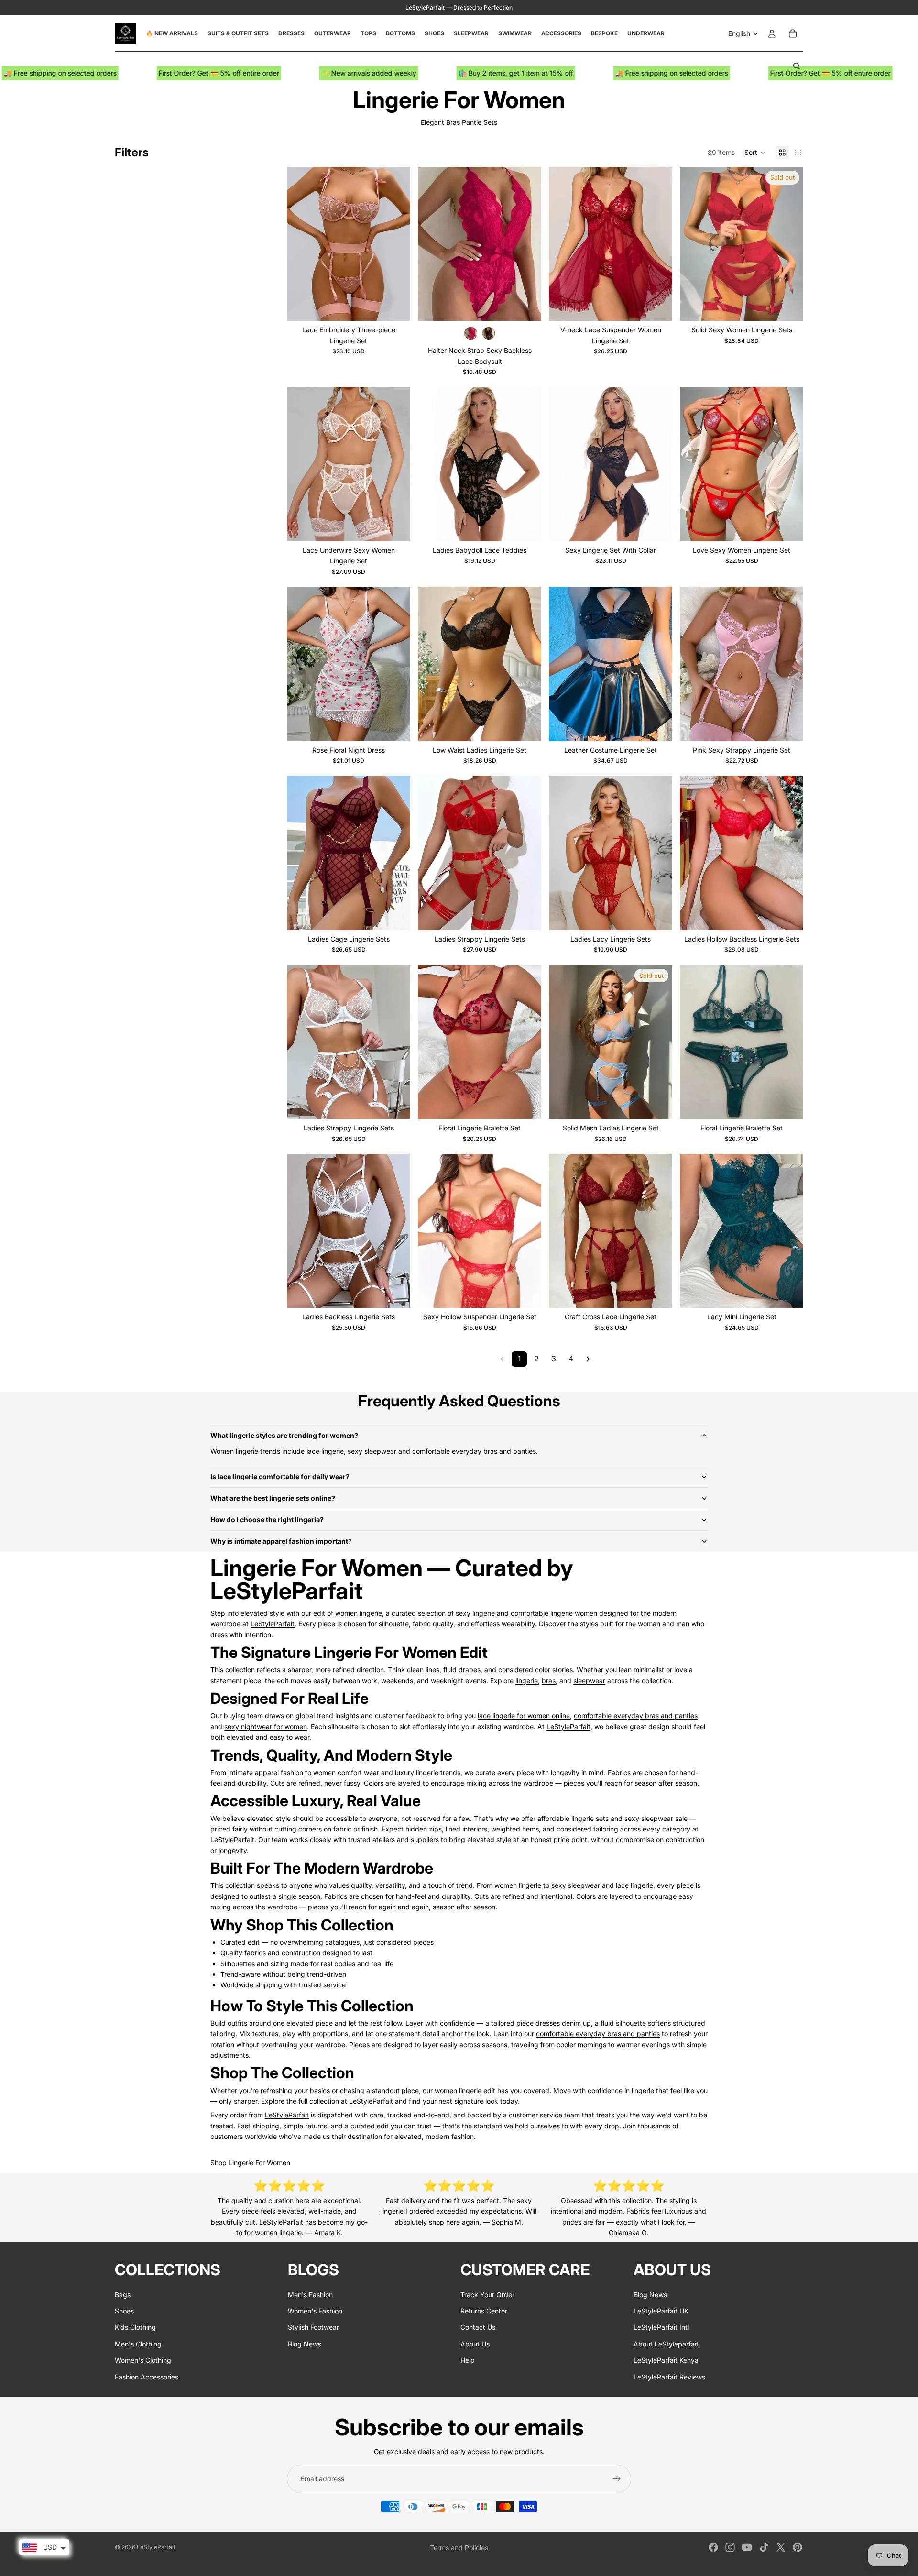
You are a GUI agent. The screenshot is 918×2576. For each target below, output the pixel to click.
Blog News (305, 2343)
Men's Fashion (310, 2294)
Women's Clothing (143, 2360)
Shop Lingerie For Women (250, 2163)
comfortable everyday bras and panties (636, 1716)
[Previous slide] (301, 244)
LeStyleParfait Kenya (666, 2360)
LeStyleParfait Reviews (669, 2376)
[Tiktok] (764, 2547)
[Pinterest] (798, 2547)
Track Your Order (487, 2294)
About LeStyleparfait (666, 2343)
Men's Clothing (138, 2343)
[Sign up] (617, 2479)
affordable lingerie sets (573, 1818)
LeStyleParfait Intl (661, 2327)
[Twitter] (781, 2547)
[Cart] (793, 33)
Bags (123, 2294)
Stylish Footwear (313, 2327)
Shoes (124, 2311)
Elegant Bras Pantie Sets (459, 122)
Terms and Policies (459, 2548)
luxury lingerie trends (428, 1772)
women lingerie (359, 1613)
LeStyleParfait (273, 1624)
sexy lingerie (475, 1613)
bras (549, 1681)
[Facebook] (713, 2547)
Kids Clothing (135, 2327)
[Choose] (395, 306)
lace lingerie (634, 1885)
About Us (475, 2343)
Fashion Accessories (147, 2376)
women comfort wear (346, 1772)
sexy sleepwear (576, 1885)
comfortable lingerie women (554, 1613)
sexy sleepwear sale (656, 1818)
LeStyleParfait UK (661, 2311)
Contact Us (478, 2327)
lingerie (527, 1681)
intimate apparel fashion (266, 1772)
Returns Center (484, 2311)
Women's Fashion (315, 2311)
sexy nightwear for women (266, 1726)
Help (468, 2360)
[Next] (588, 1359)
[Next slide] (396, 244)
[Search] (797, 66)
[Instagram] (730, 2547)
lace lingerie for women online (524, 1716)
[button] (755, 153)
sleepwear (589, 1681)
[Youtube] (747, 2547)
